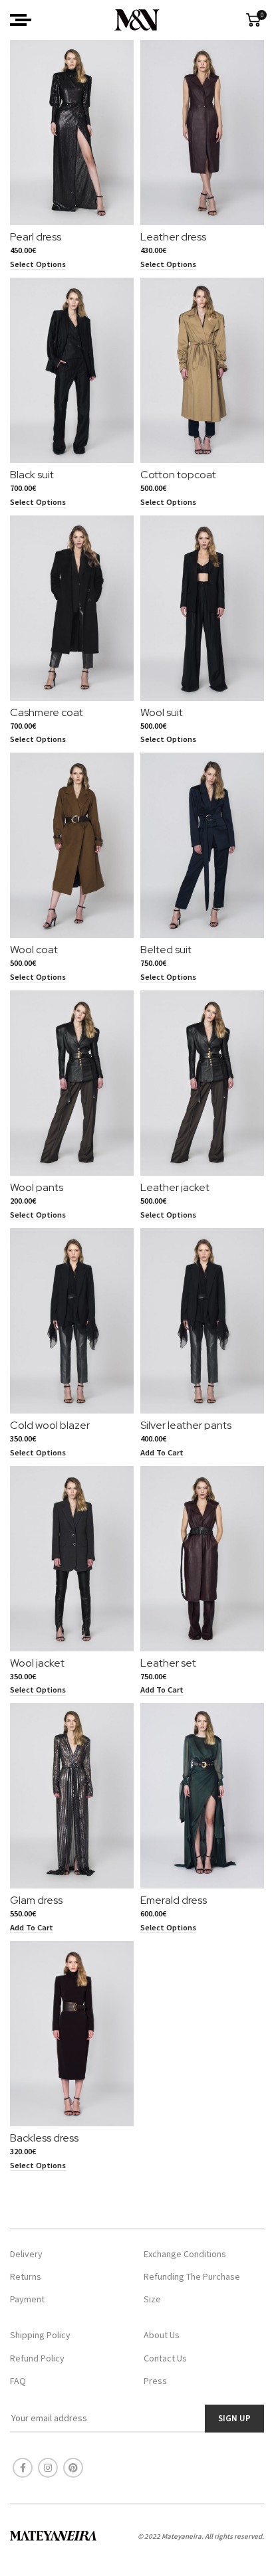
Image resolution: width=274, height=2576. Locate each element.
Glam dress (36, 1900)
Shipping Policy (40, 2335)
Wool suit (162, 712)
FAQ (18, 2381)
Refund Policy (37, 2358)
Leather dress (173, 237)
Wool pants (37, 1187)
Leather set (168, 1663)
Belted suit (166, 950)
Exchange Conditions (185, 2254)
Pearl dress (36, 237)
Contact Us (165, 2358)
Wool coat (34, 950)
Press (155, 2381)
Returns (26, 2276)
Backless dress (44, 2138)
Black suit (32, 475)
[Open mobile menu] (21, 20)
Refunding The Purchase (192, 2276)
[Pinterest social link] (73, 2468)
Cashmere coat (47, 712)
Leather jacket (175, 1187)
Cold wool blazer (50, 1425)
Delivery (26, 2254)
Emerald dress (174, 1900)
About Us (162, 2335)
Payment (27, 2299)
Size (152, 2299)
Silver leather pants (186, 1425)
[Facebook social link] (23, 2468)
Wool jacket (37, 1663)
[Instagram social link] (48, 2468)
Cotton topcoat (178, 475)
